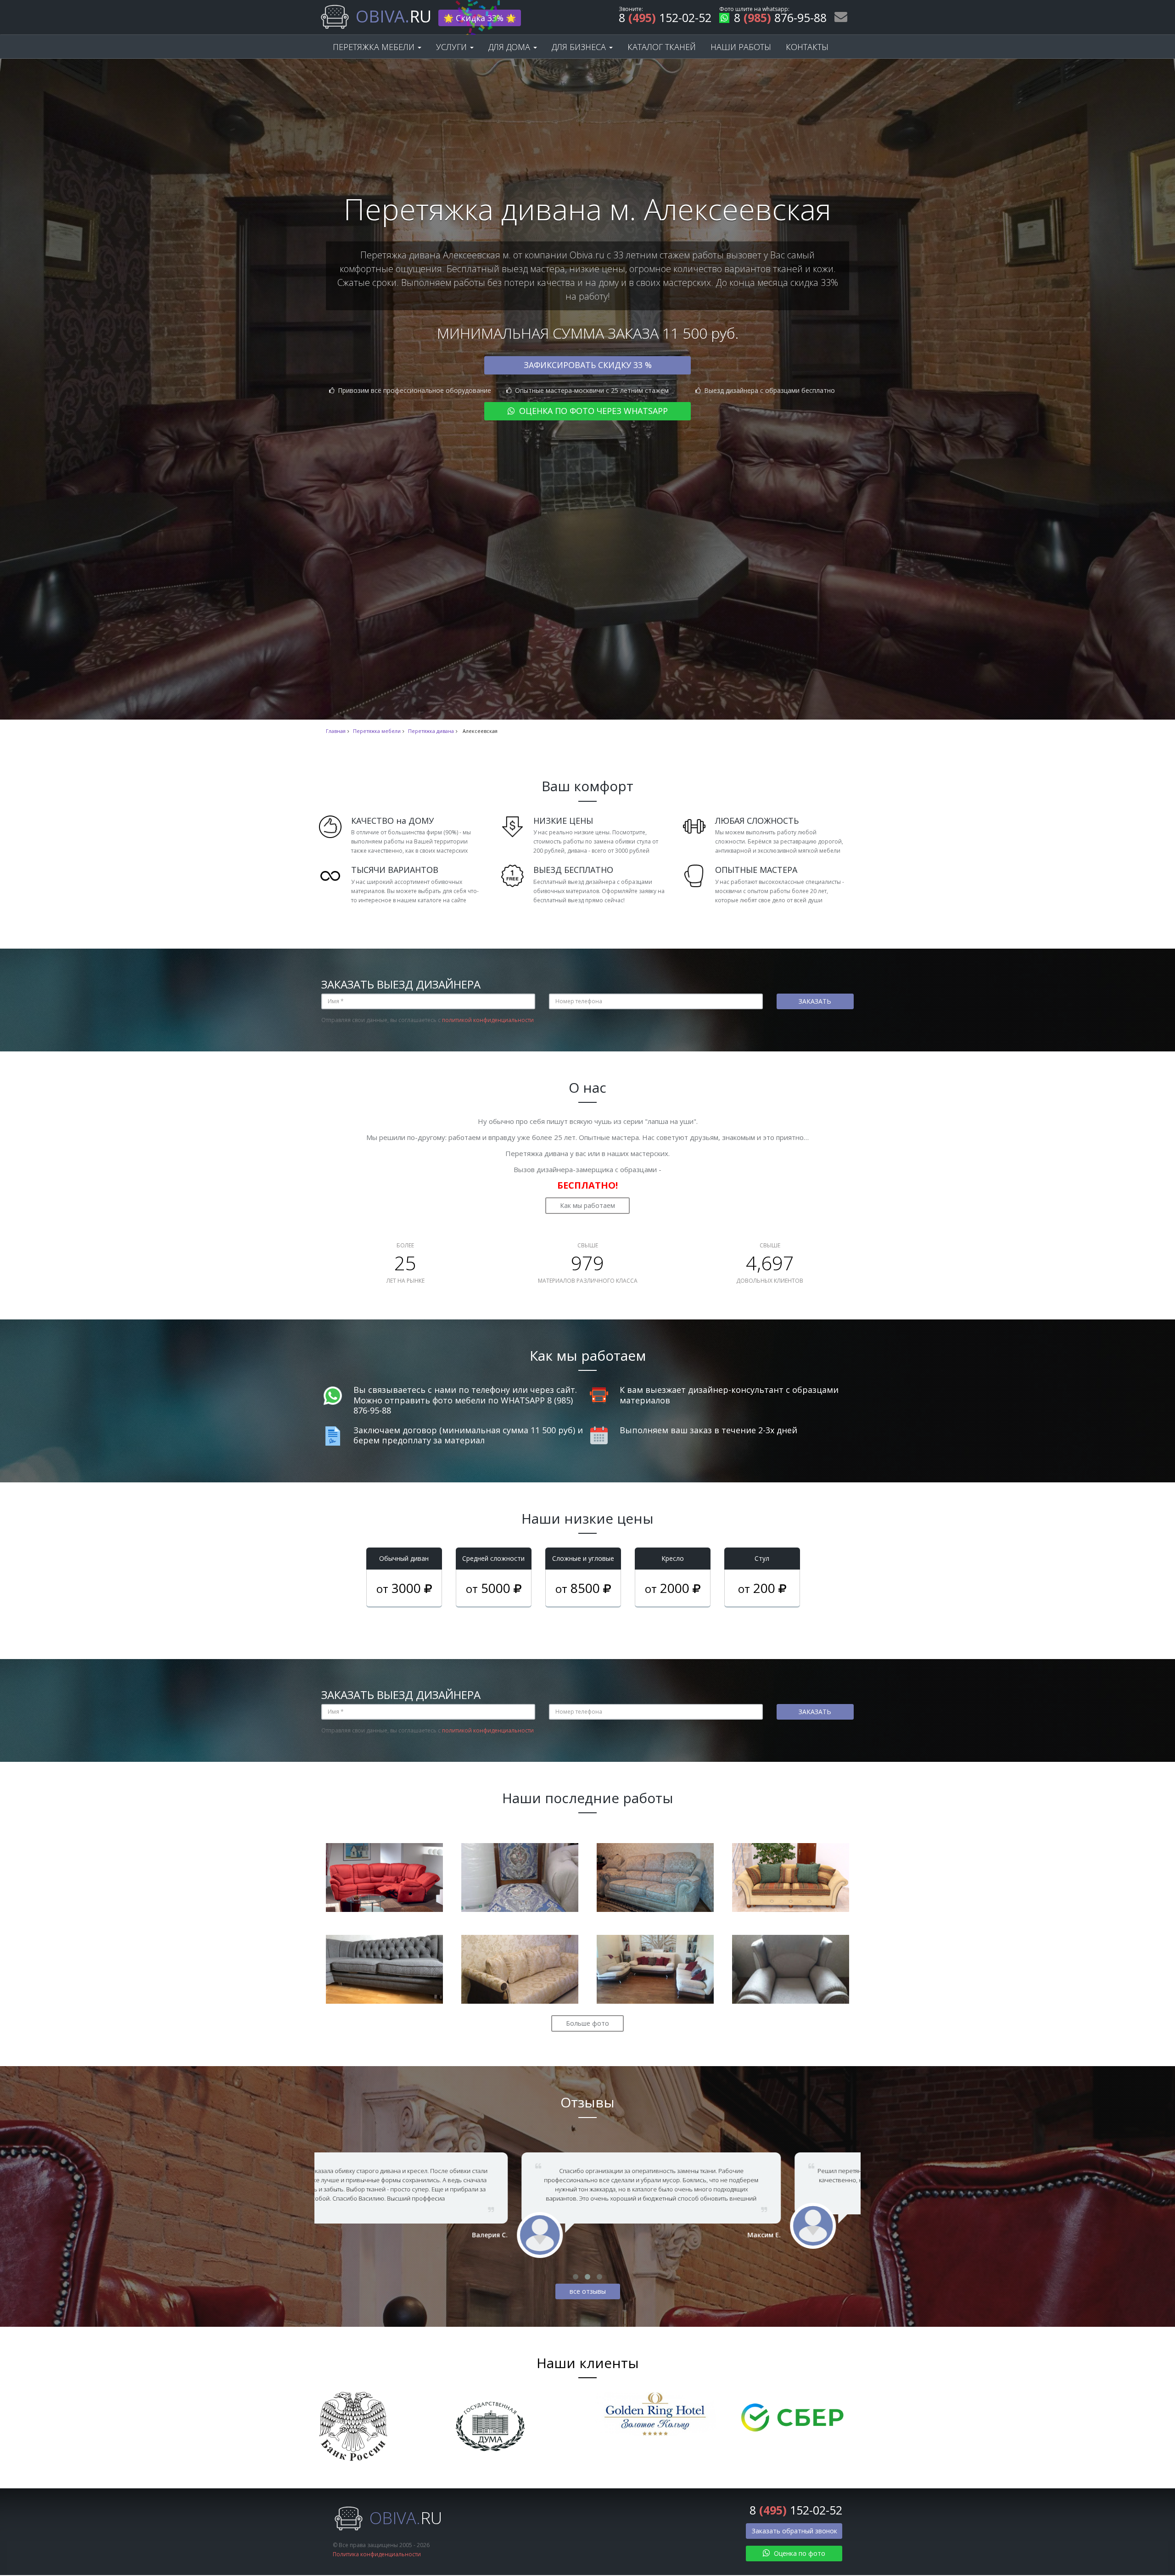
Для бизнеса (580, 47)
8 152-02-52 (665, 19)
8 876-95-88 (780, 19)
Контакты (807, 47)
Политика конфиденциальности (377, 2554)
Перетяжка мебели (375, 47)
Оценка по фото (799, 2553)
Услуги (453, 47)
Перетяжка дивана (431, 731)
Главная (336, 731)
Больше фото (587, 2023)
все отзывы (588, 2291)
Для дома (510, 47)
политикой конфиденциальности (488, 1020)
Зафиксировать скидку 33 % (588, 365)
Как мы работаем (587, 1205)
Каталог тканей (662, 47)
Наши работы (741, 47)
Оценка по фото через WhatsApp (592, 411)
